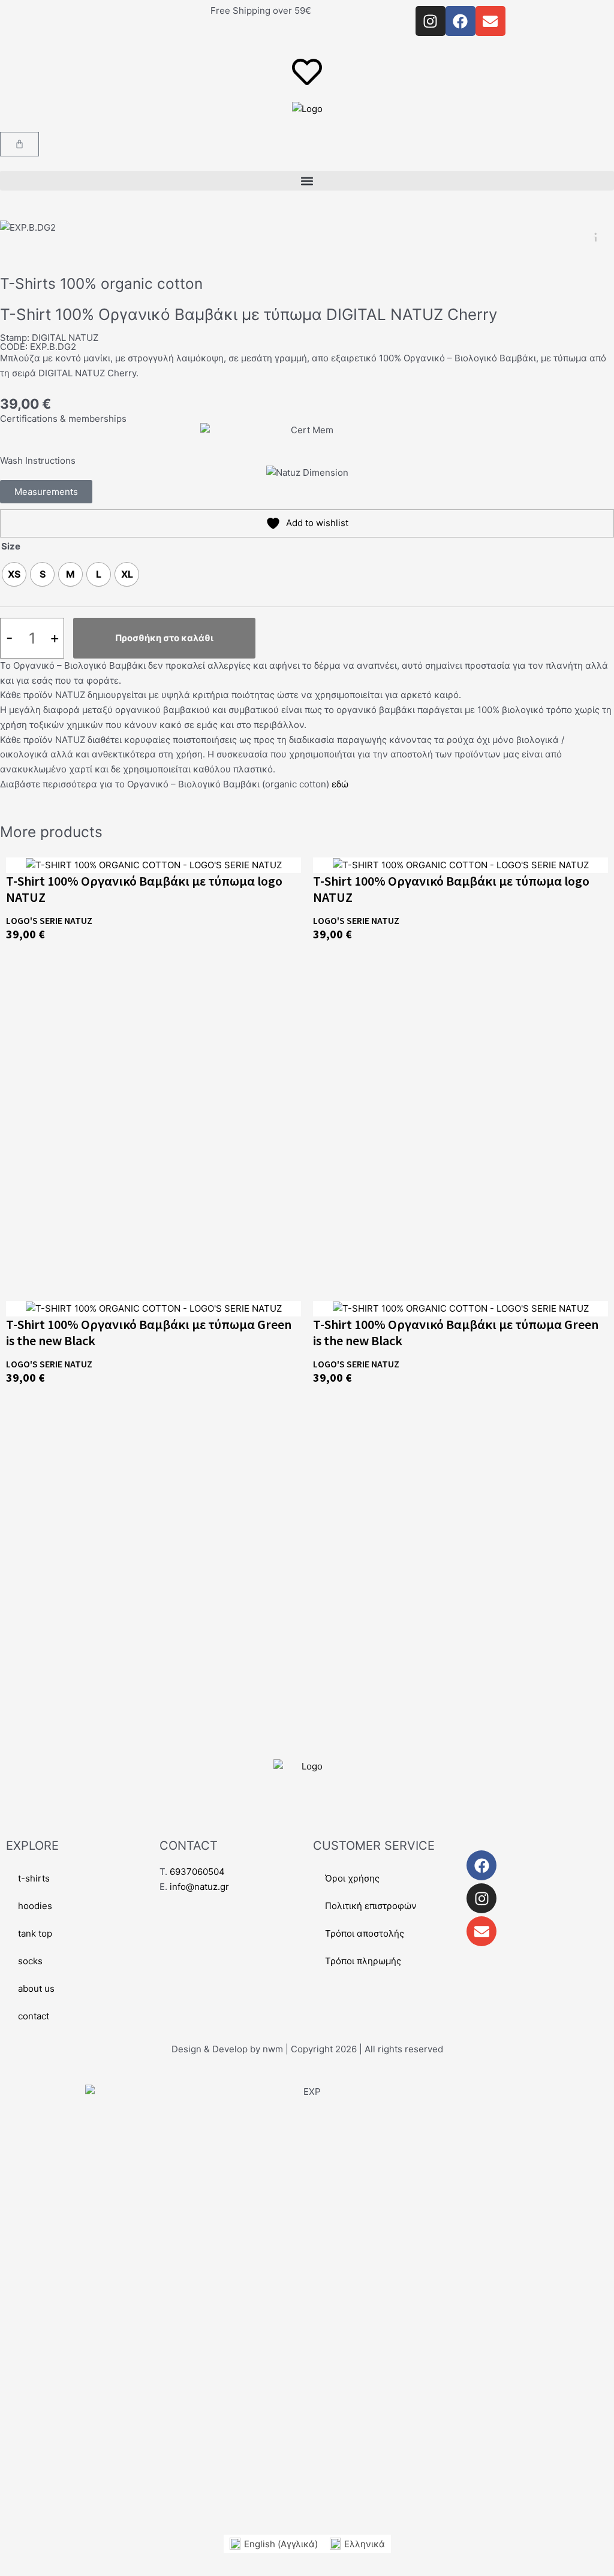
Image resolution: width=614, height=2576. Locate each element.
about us (36, 1988)
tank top (35, 1933)
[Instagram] (481, 1898)
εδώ (340, 784)
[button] (307, 181)
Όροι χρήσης (352, 1878)
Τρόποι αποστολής (365, 1933)
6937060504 (197, 1872)
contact (34, 2016)
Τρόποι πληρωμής (363, 1961)
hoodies (35, 1906)
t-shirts (34, 1878)
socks (30, 1961)
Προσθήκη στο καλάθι (164, 638)
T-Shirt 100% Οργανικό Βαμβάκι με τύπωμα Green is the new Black (149, 1332)
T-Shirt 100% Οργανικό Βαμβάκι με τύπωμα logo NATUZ (144, 889)
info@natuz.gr (199, 1887)
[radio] (14, 574)
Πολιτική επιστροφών (371, 1906)
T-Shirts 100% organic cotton (101, 283)
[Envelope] (481, 1931)
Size (11, 546)
